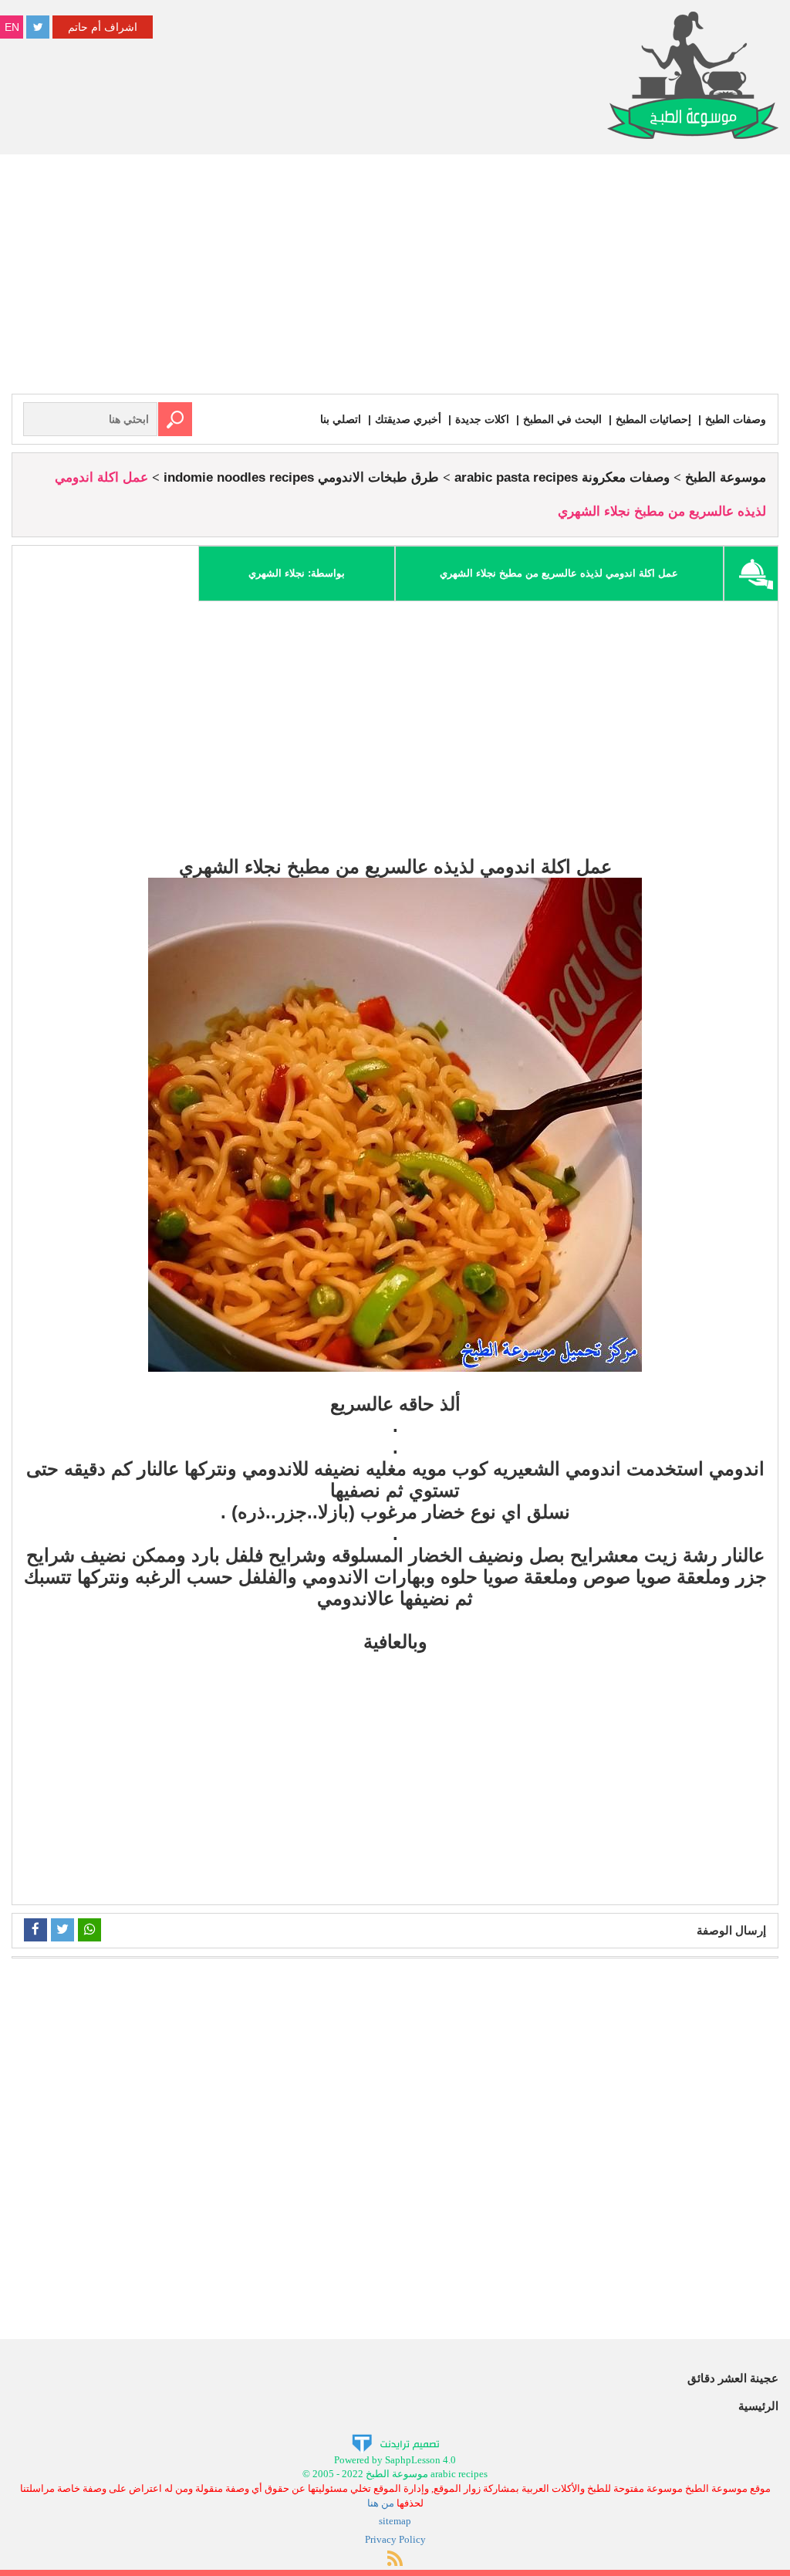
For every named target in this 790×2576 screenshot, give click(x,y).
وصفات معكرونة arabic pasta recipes (562, 477)
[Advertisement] (395, 278)
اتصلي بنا (341, 419)
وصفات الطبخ (736, 419)
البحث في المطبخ (562, 419)
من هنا (381, 2503)
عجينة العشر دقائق (733, 2378)
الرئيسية (758, 2406)
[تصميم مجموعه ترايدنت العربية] (395, 2442)
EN (12, 27)
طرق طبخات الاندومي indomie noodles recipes (301, 477)
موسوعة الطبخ (726, 477)
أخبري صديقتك (408, 419)
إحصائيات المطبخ (653, 419)
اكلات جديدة (482, 419)
